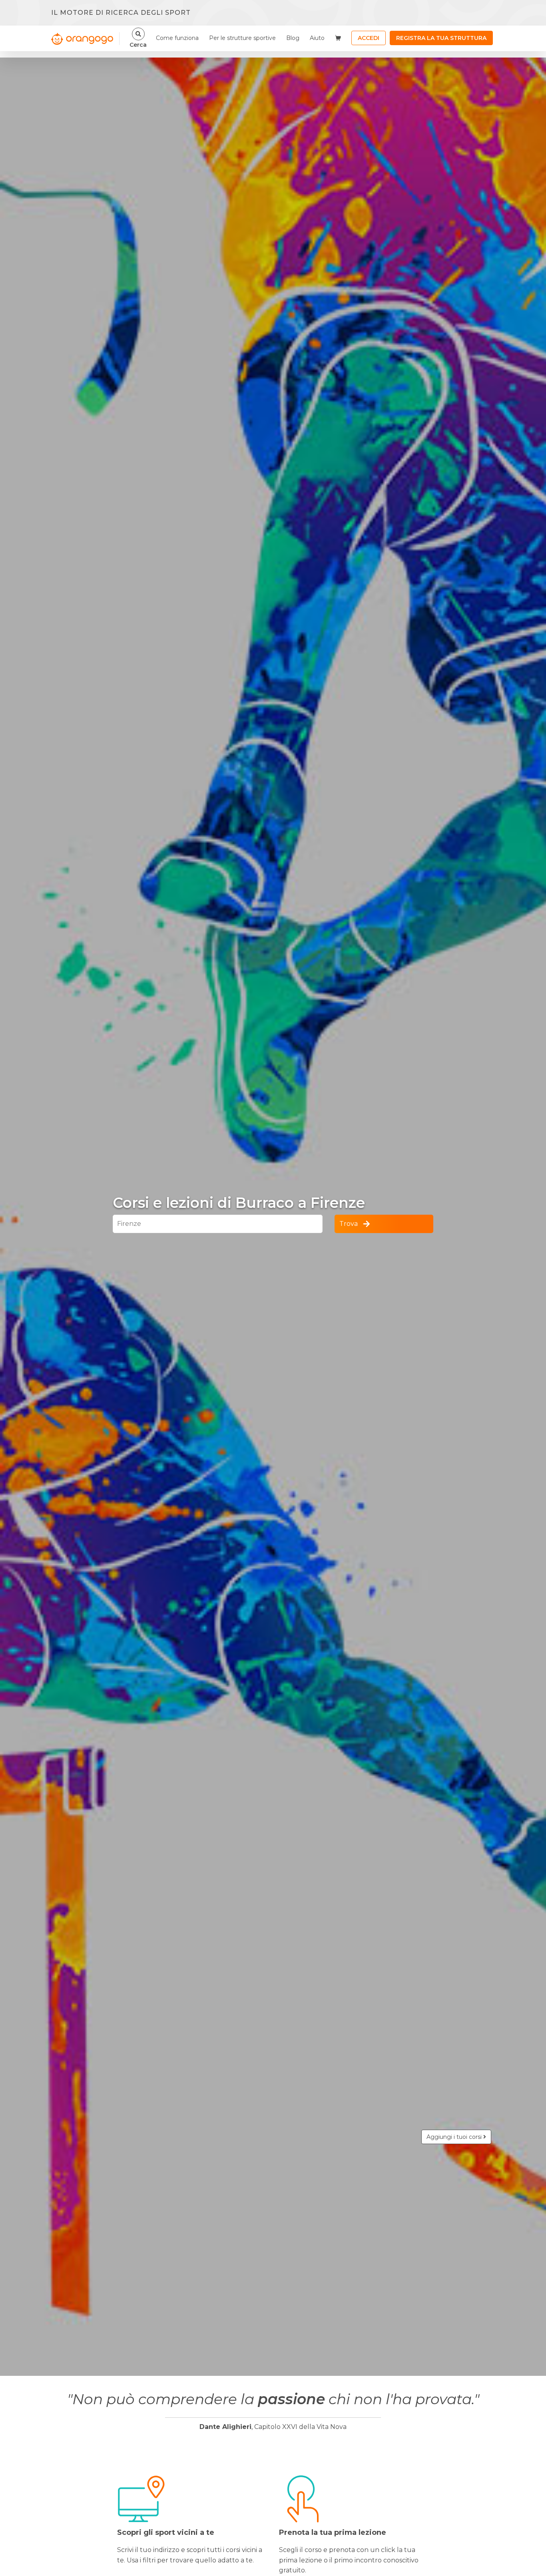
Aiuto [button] (317, 38)
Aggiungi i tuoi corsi (455, 2137)
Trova (349, 1224)
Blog (293, 38)
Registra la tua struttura (441, 38)
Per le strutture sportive (242, 38)
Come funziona (177, 38)
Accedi (369, 38)
